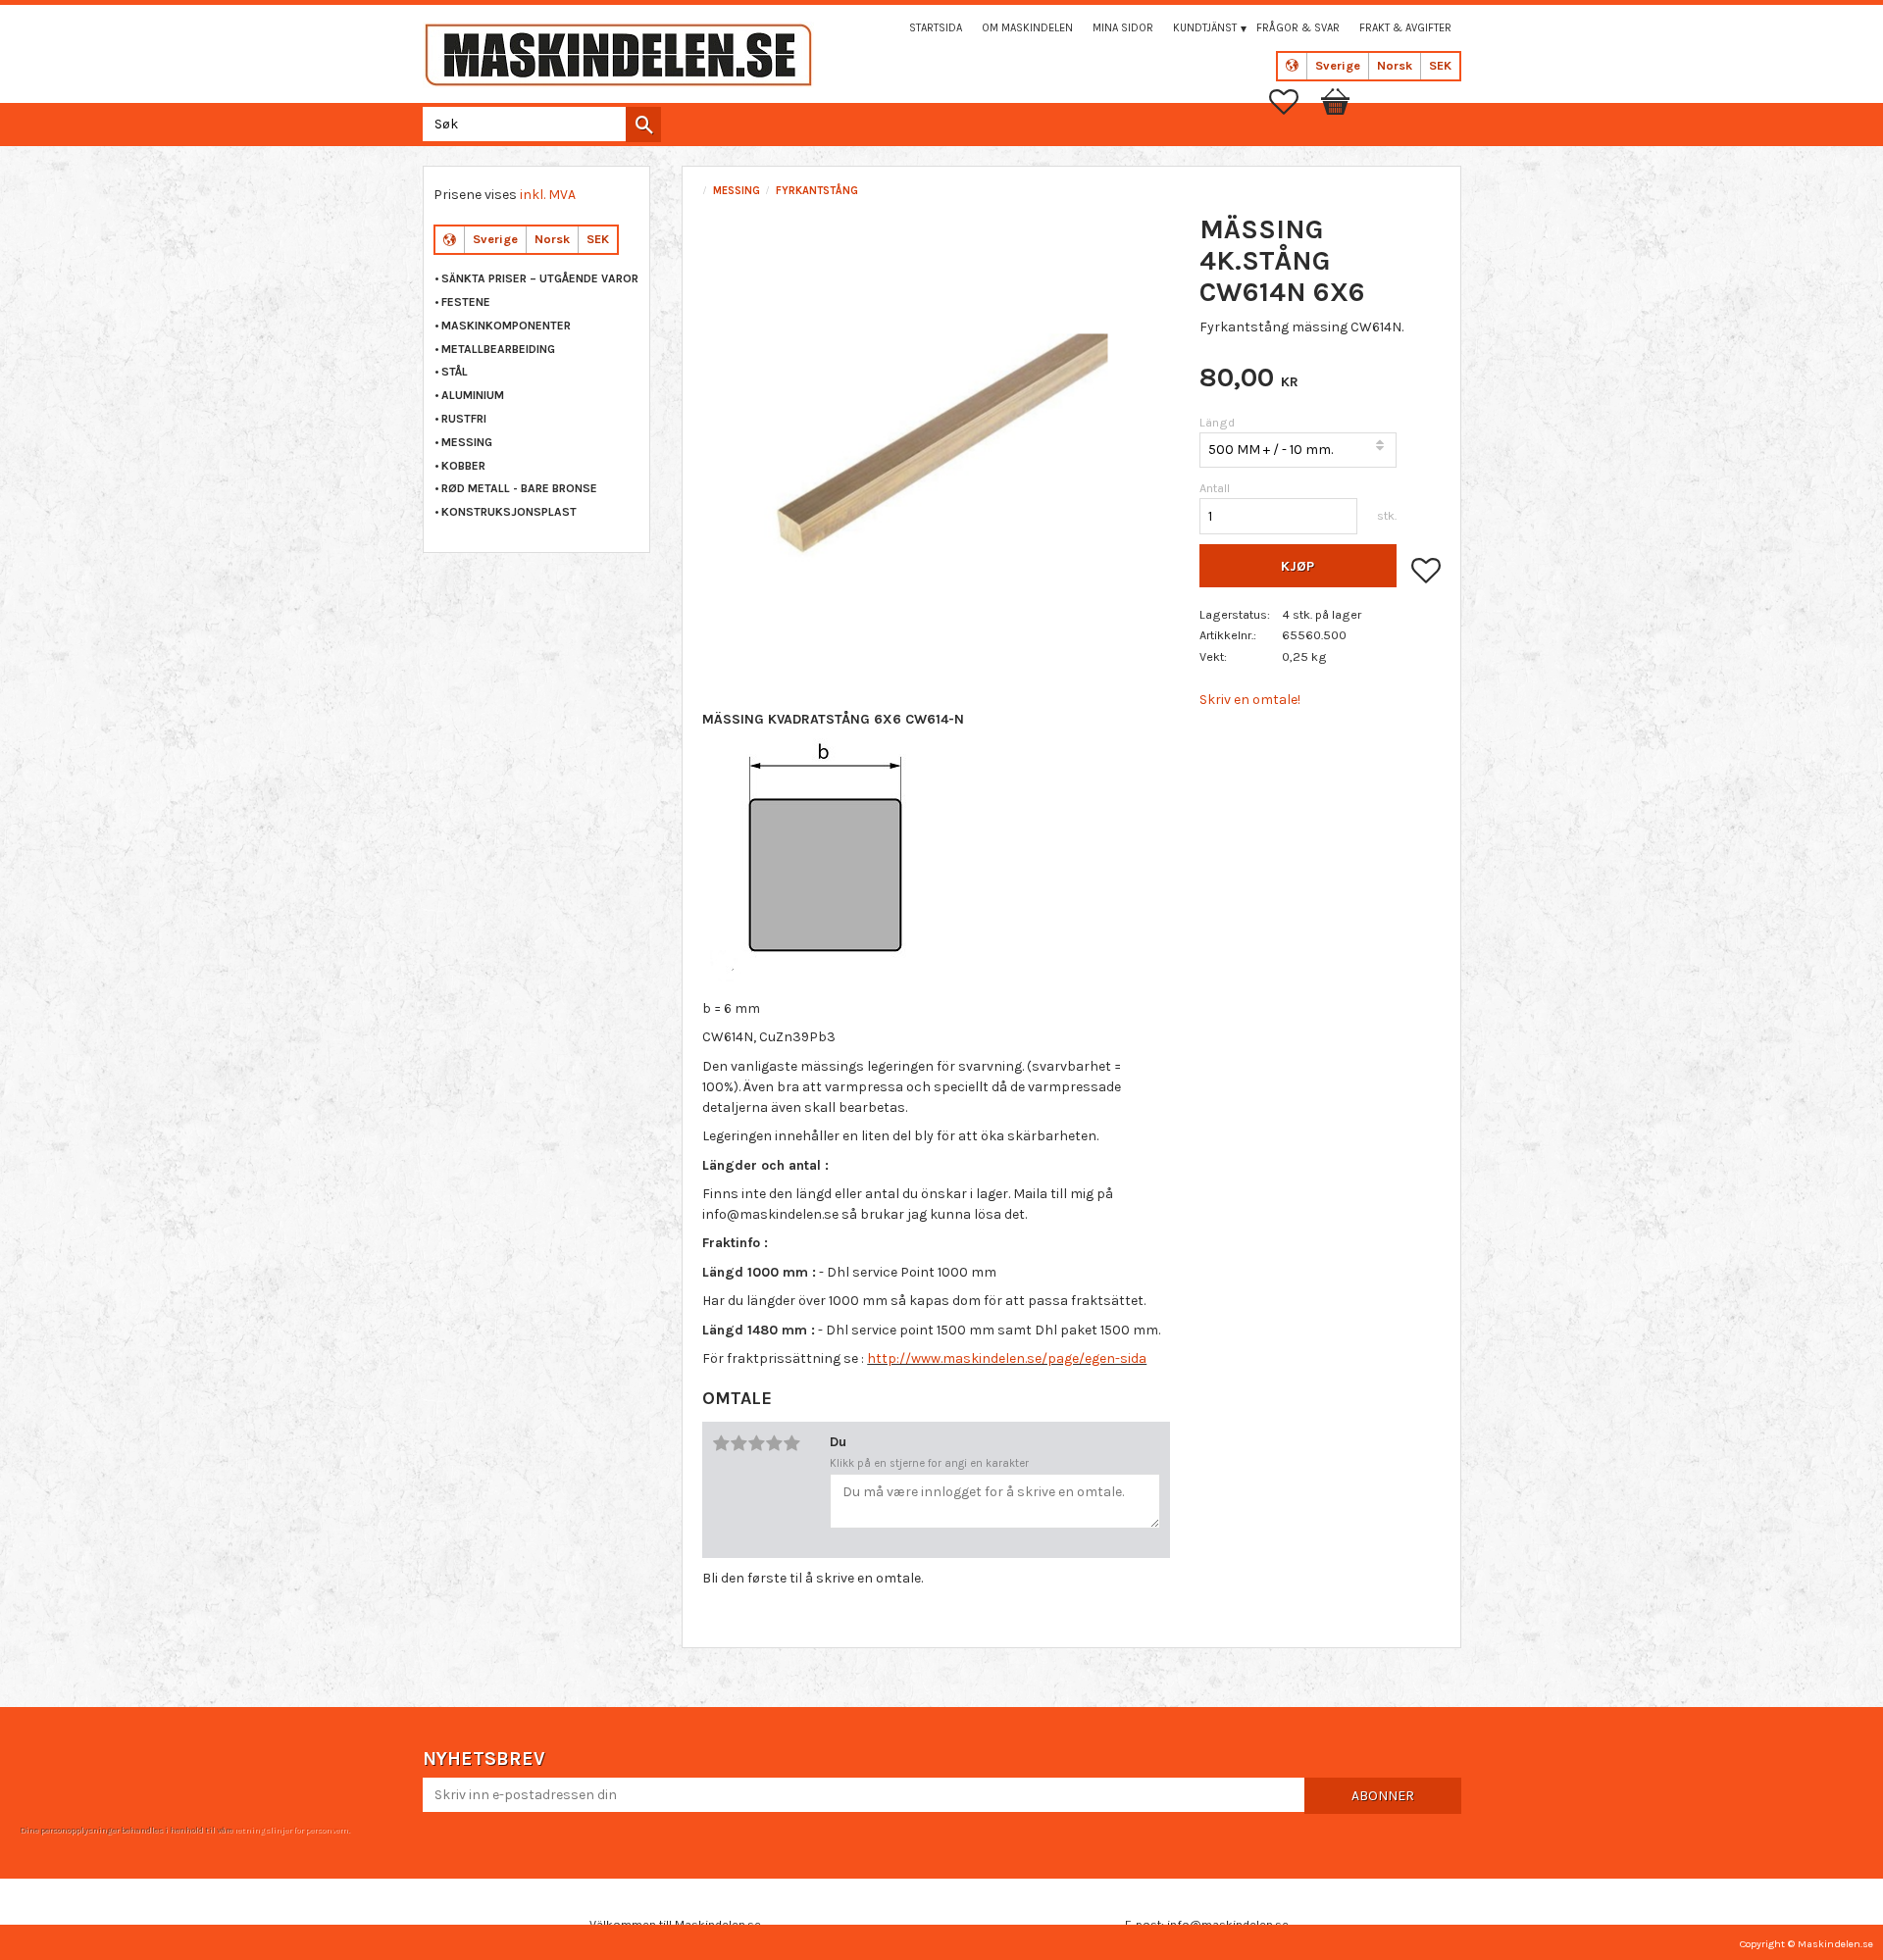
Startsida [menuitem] (936, 28)
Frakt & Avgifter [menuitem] (1405, 28)
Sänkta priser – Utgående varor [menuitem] (540, 278)
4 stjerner (774, 1443)
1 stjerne (721, 1443)
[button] (1294, 102)
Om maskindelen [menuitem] (1027, 28)
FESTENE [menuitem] (466, 302)
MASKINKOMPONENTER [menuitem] (506, 326)
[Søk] (643, 125)
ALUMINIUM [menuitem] (473, 395)
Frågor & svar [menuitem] (1298, 28)
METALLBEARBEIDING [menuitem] (498, 349)
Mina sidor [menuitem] (1123, 28)
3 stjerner (756, 1443)
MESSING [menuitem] (467, 442)
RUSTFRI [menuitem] (464, 419)
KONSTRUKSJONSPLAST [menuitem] (509, 512)
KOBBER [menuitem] (463, 466)
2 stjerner (738, 1443)
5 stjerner (791, 1443)
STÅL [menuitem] (455, 372)
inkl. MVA (548, 195)
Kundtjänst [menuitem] (1205, 28)
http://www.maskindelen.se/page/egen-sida (1007, 1358)
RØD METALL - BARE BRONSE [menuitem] (519, 488)
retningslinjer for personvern (291, 1830)
